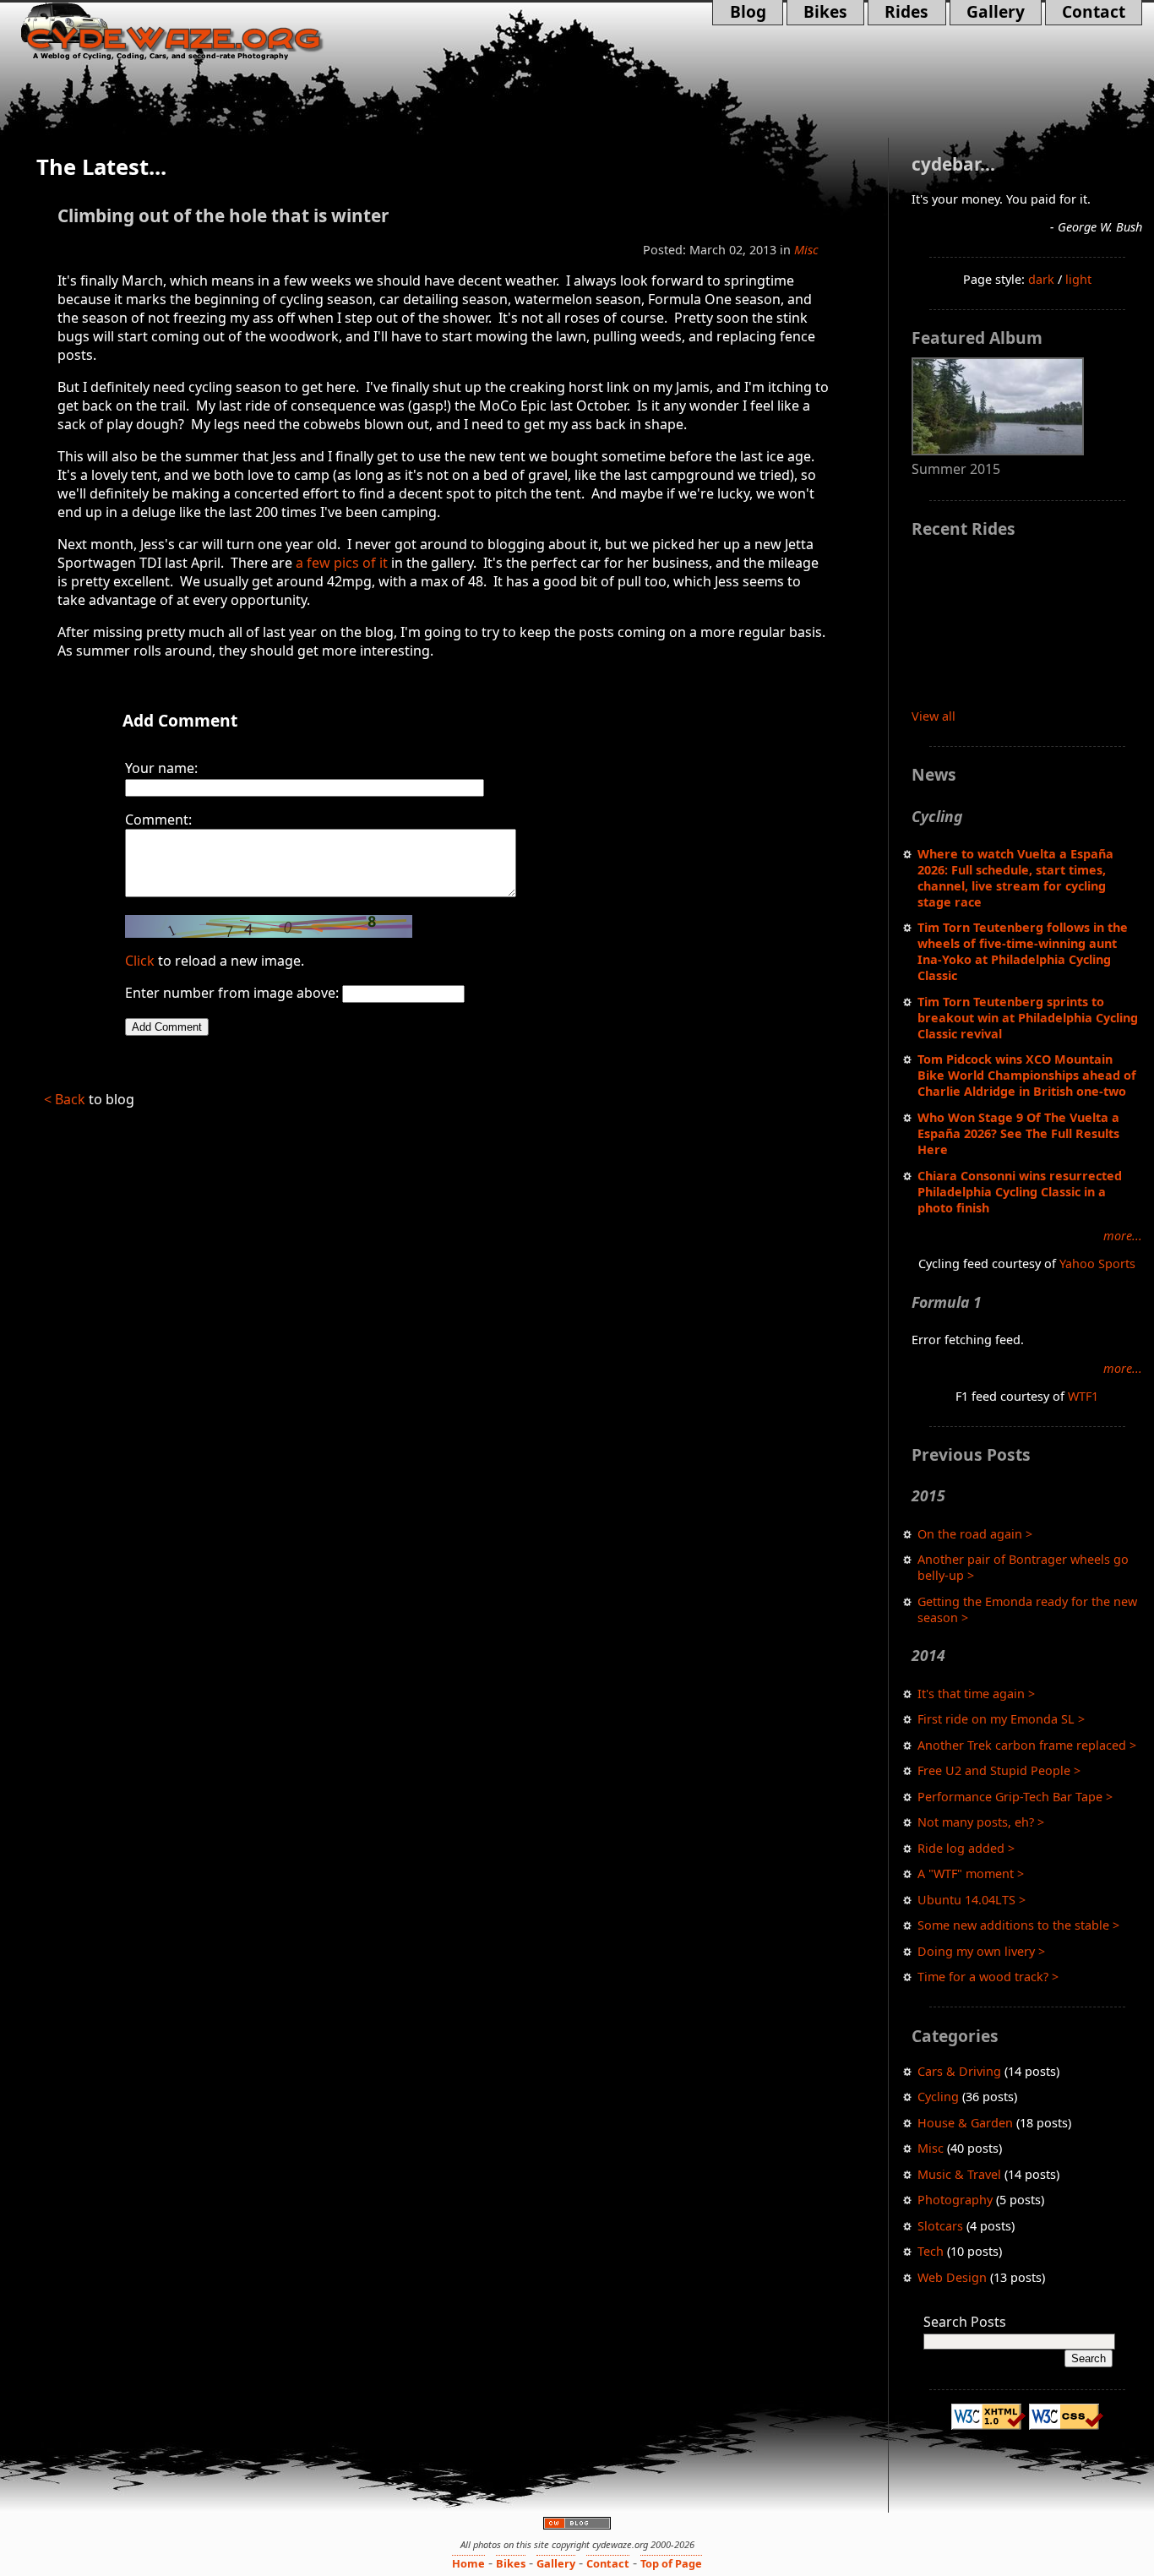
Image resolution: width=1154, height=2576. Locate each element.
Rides (898, 13)
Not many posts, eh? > (981, 1822)
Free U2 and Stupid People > (999, 1770)
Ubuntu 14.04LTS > (972, 1900)
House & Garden (965, 2123)
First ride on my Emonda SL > (1001, 1719)
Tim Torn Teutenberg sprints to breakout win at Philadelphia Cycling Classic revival (1028, 1018)
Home (468, 2563)
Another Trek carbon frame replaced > (1027, 1745)
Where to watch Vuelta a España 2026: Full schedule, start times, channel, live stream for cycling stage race (1015, 878)
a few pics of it (342, 563)
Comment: (158, 820)
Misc (931, 2148)
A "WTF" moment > (971, 1873)
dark (1041, 279)
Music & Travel (959, 2174)
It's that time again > (976, 1694)
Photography (955, 2200)
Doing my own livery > (981, 1951)
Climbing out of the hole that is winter (223, 215)
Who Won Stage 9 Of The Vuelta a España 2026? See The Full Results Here (1018, 1133)
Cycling (938, 2097)
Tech (931, 2251)
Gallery (987, 13)
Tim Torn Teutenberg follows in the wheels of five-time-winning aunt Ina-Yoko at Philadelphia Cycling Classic (1023, 951)
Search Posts (965, 2322)
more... (1123, 1236)
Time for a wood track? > (988, 1977)
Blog (752, 13)
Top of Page (671, 2563)
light (1078, 279)
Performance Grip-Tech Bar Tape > (1015, 1797)
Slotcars (940, 2226)
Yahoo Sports (1097, 1263)
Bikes (825, 13)
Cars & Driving (959, 2071)
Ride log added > (966, 1848)
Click (140, 961)
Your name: (161, 768)
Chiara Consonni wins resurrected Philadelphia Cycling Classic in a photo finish (1020, 1192)
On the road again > (975, 1534)
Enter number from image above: (232, 993)
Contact (1085, 13)
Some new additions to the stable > (1018, 1925)
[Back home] (197, 32)
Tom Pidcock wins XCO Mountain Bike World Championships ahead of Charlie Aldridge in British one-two (1027, 1075)
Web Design (952, 2277)
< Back (65, 1099)
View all (934, 716)
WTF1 (1083, 1396)
